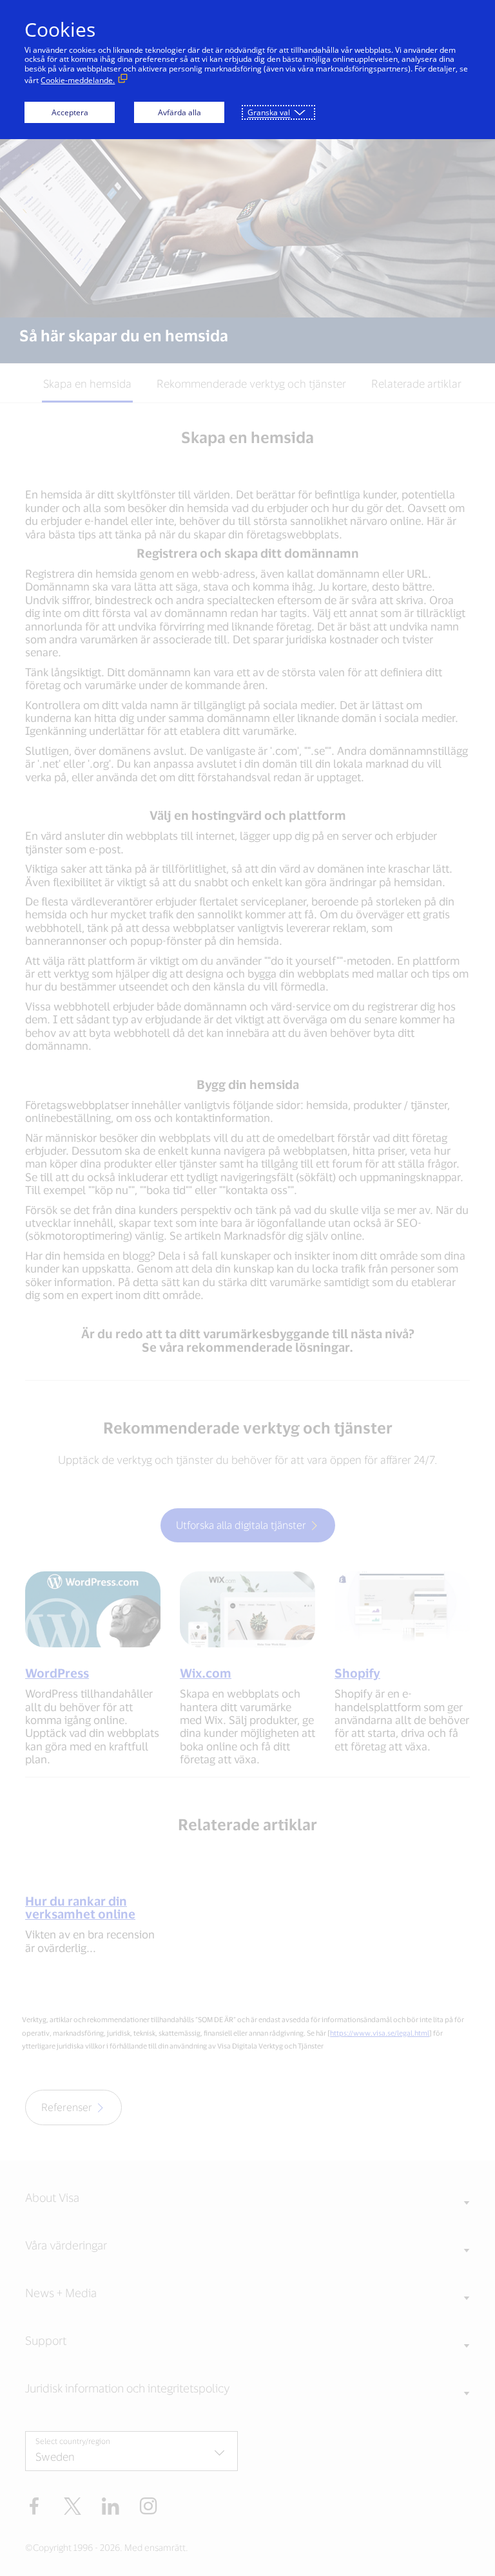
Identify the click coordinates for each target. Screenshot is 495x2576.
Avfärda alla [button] (180, 112)
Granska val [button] (269, 112)
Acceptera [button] (70, 112)
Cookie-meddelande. (78, 80)
